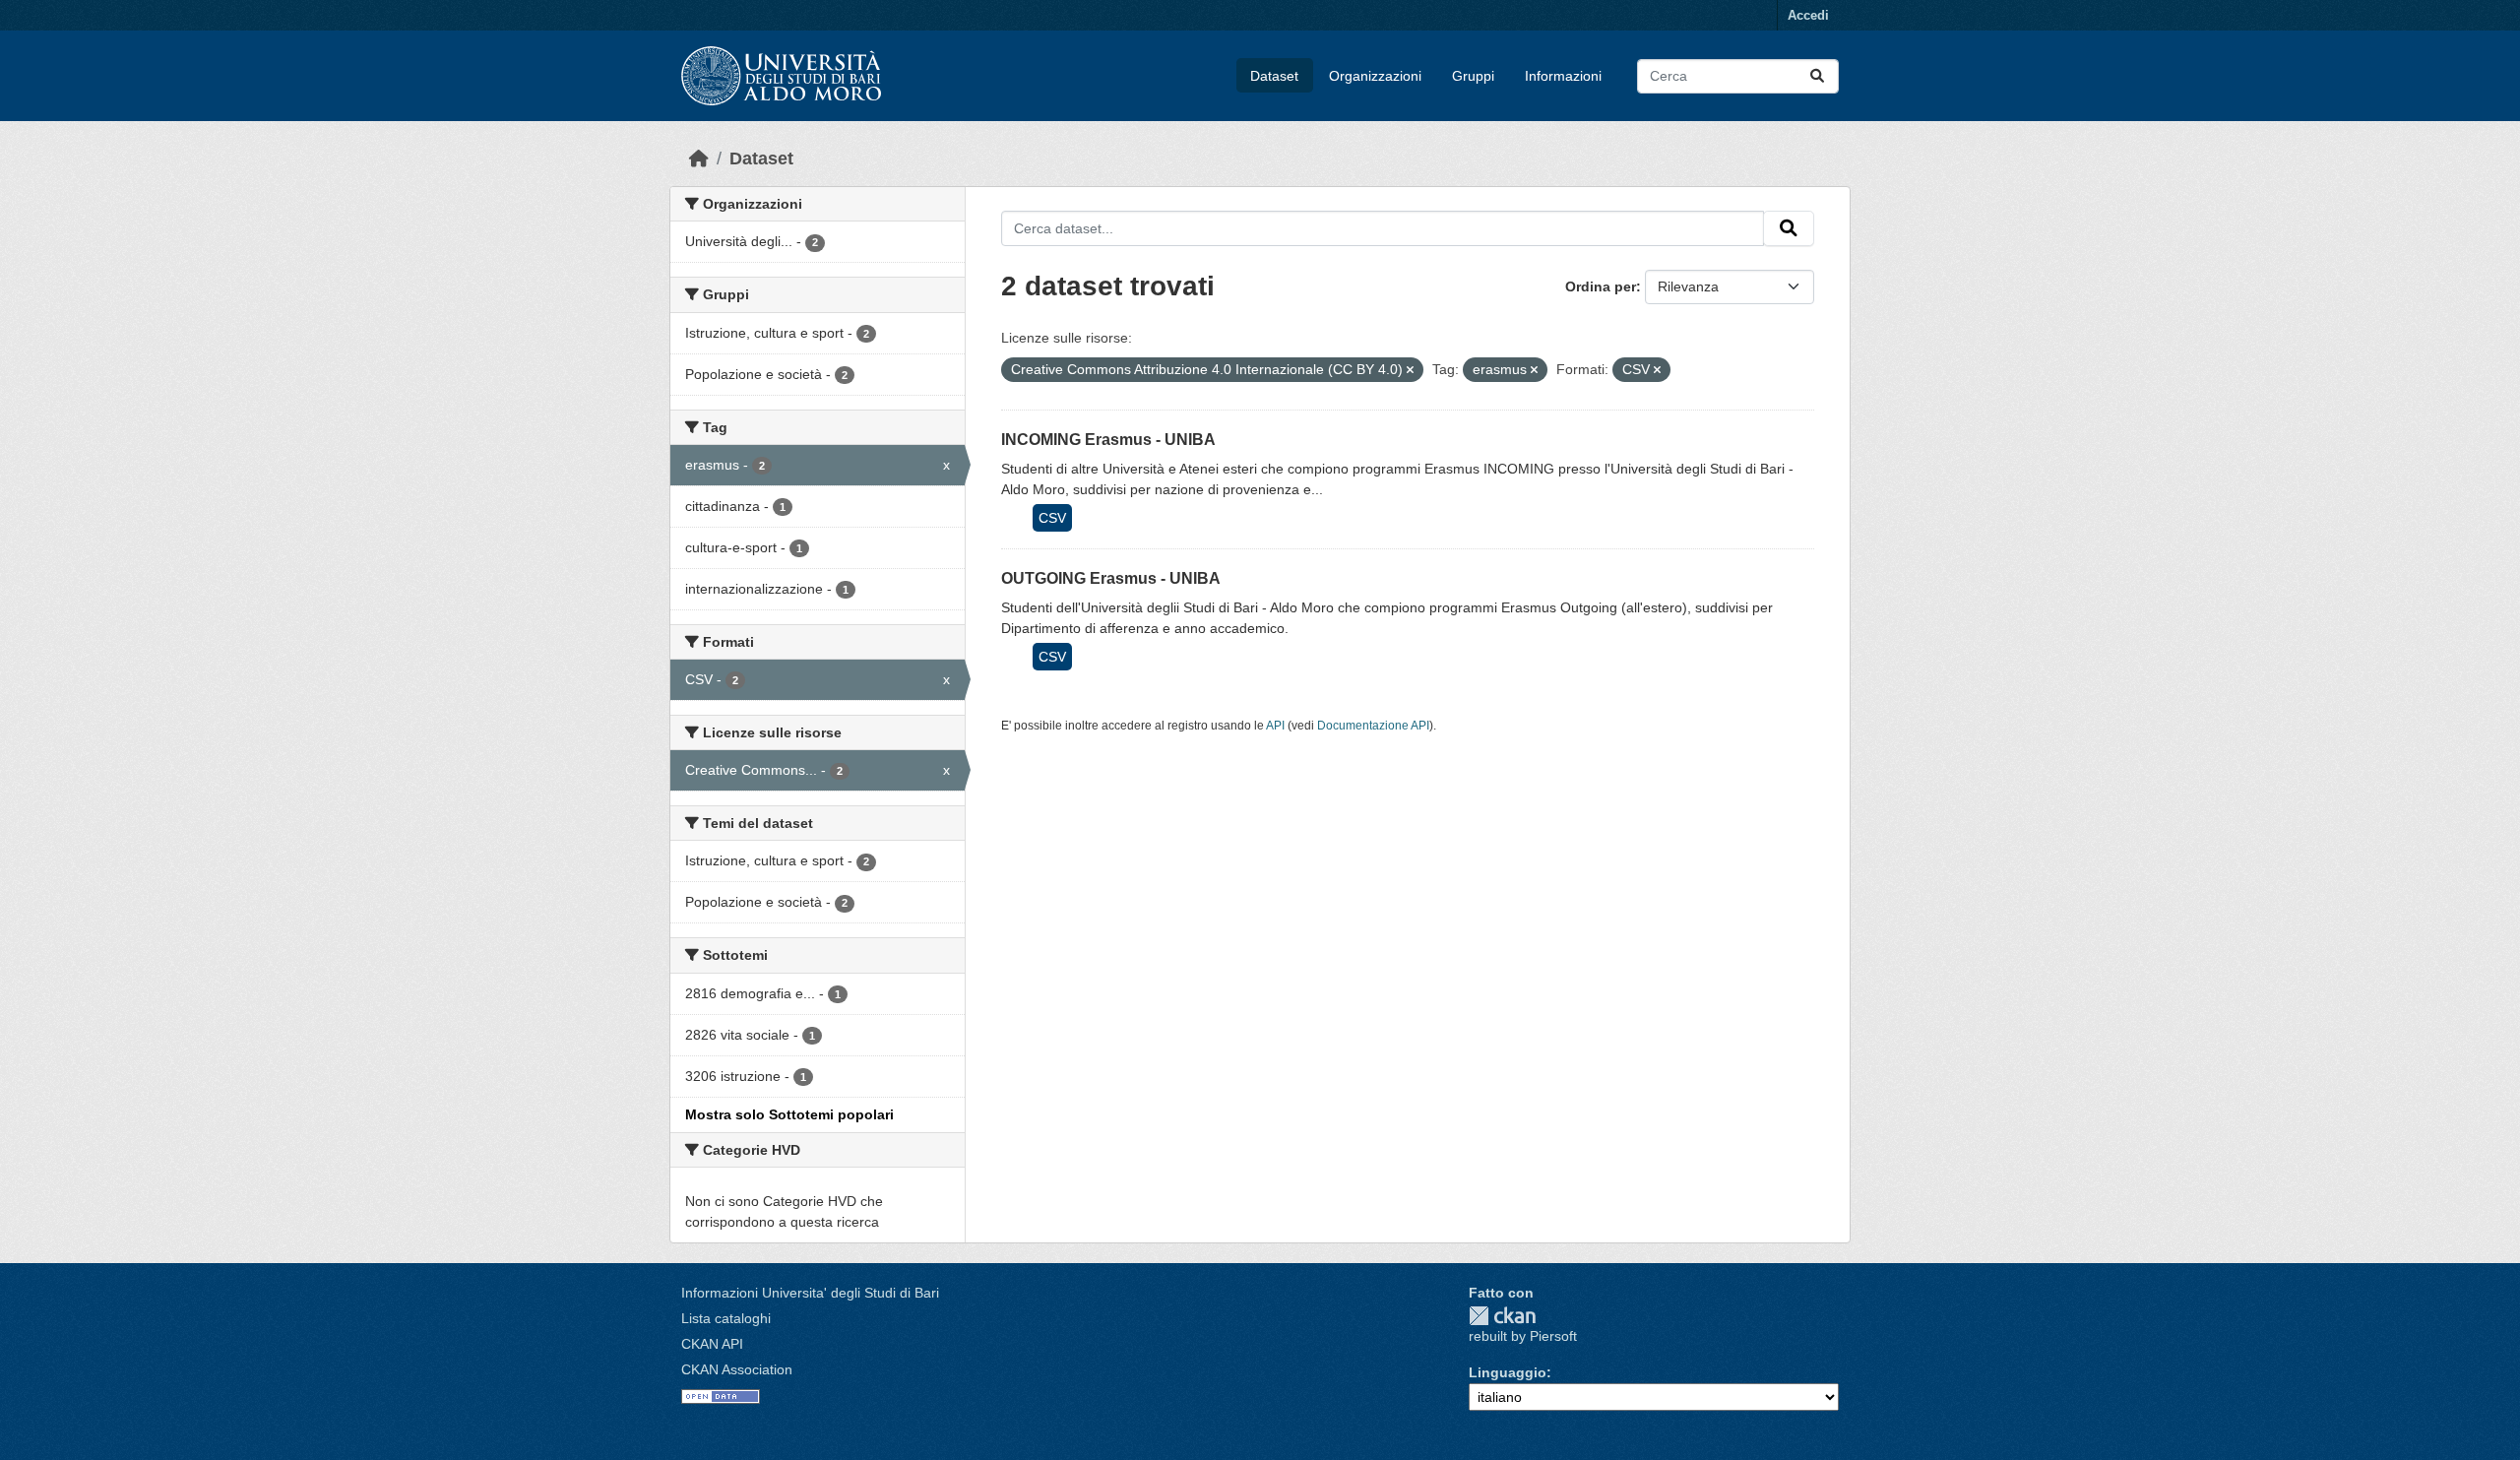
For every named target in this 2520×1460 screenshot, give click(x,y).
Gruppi (1473, 76)
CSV (1052, 518)
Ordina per (1601, 286)
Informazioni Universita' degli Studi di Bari (810, 1293)
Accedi (1808, 15)
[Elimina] (1410, 370)
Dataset (1274, 76)
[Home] (699, 159)
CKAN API (712, 1344)
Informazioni (1563, 76)
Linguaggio (1508, 1372)
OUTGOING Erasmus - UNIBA (1111, 578)
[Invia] (1817, 76)
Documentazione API (1373, 726)
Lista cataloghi (726, 1318)
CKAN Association (737, 1369)
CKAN (1502, 1316)
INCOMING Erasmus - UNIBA (1108, 440)
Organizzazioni (1375, 76)
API (1275, 726)
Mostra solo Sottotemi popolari (789, 1114)
